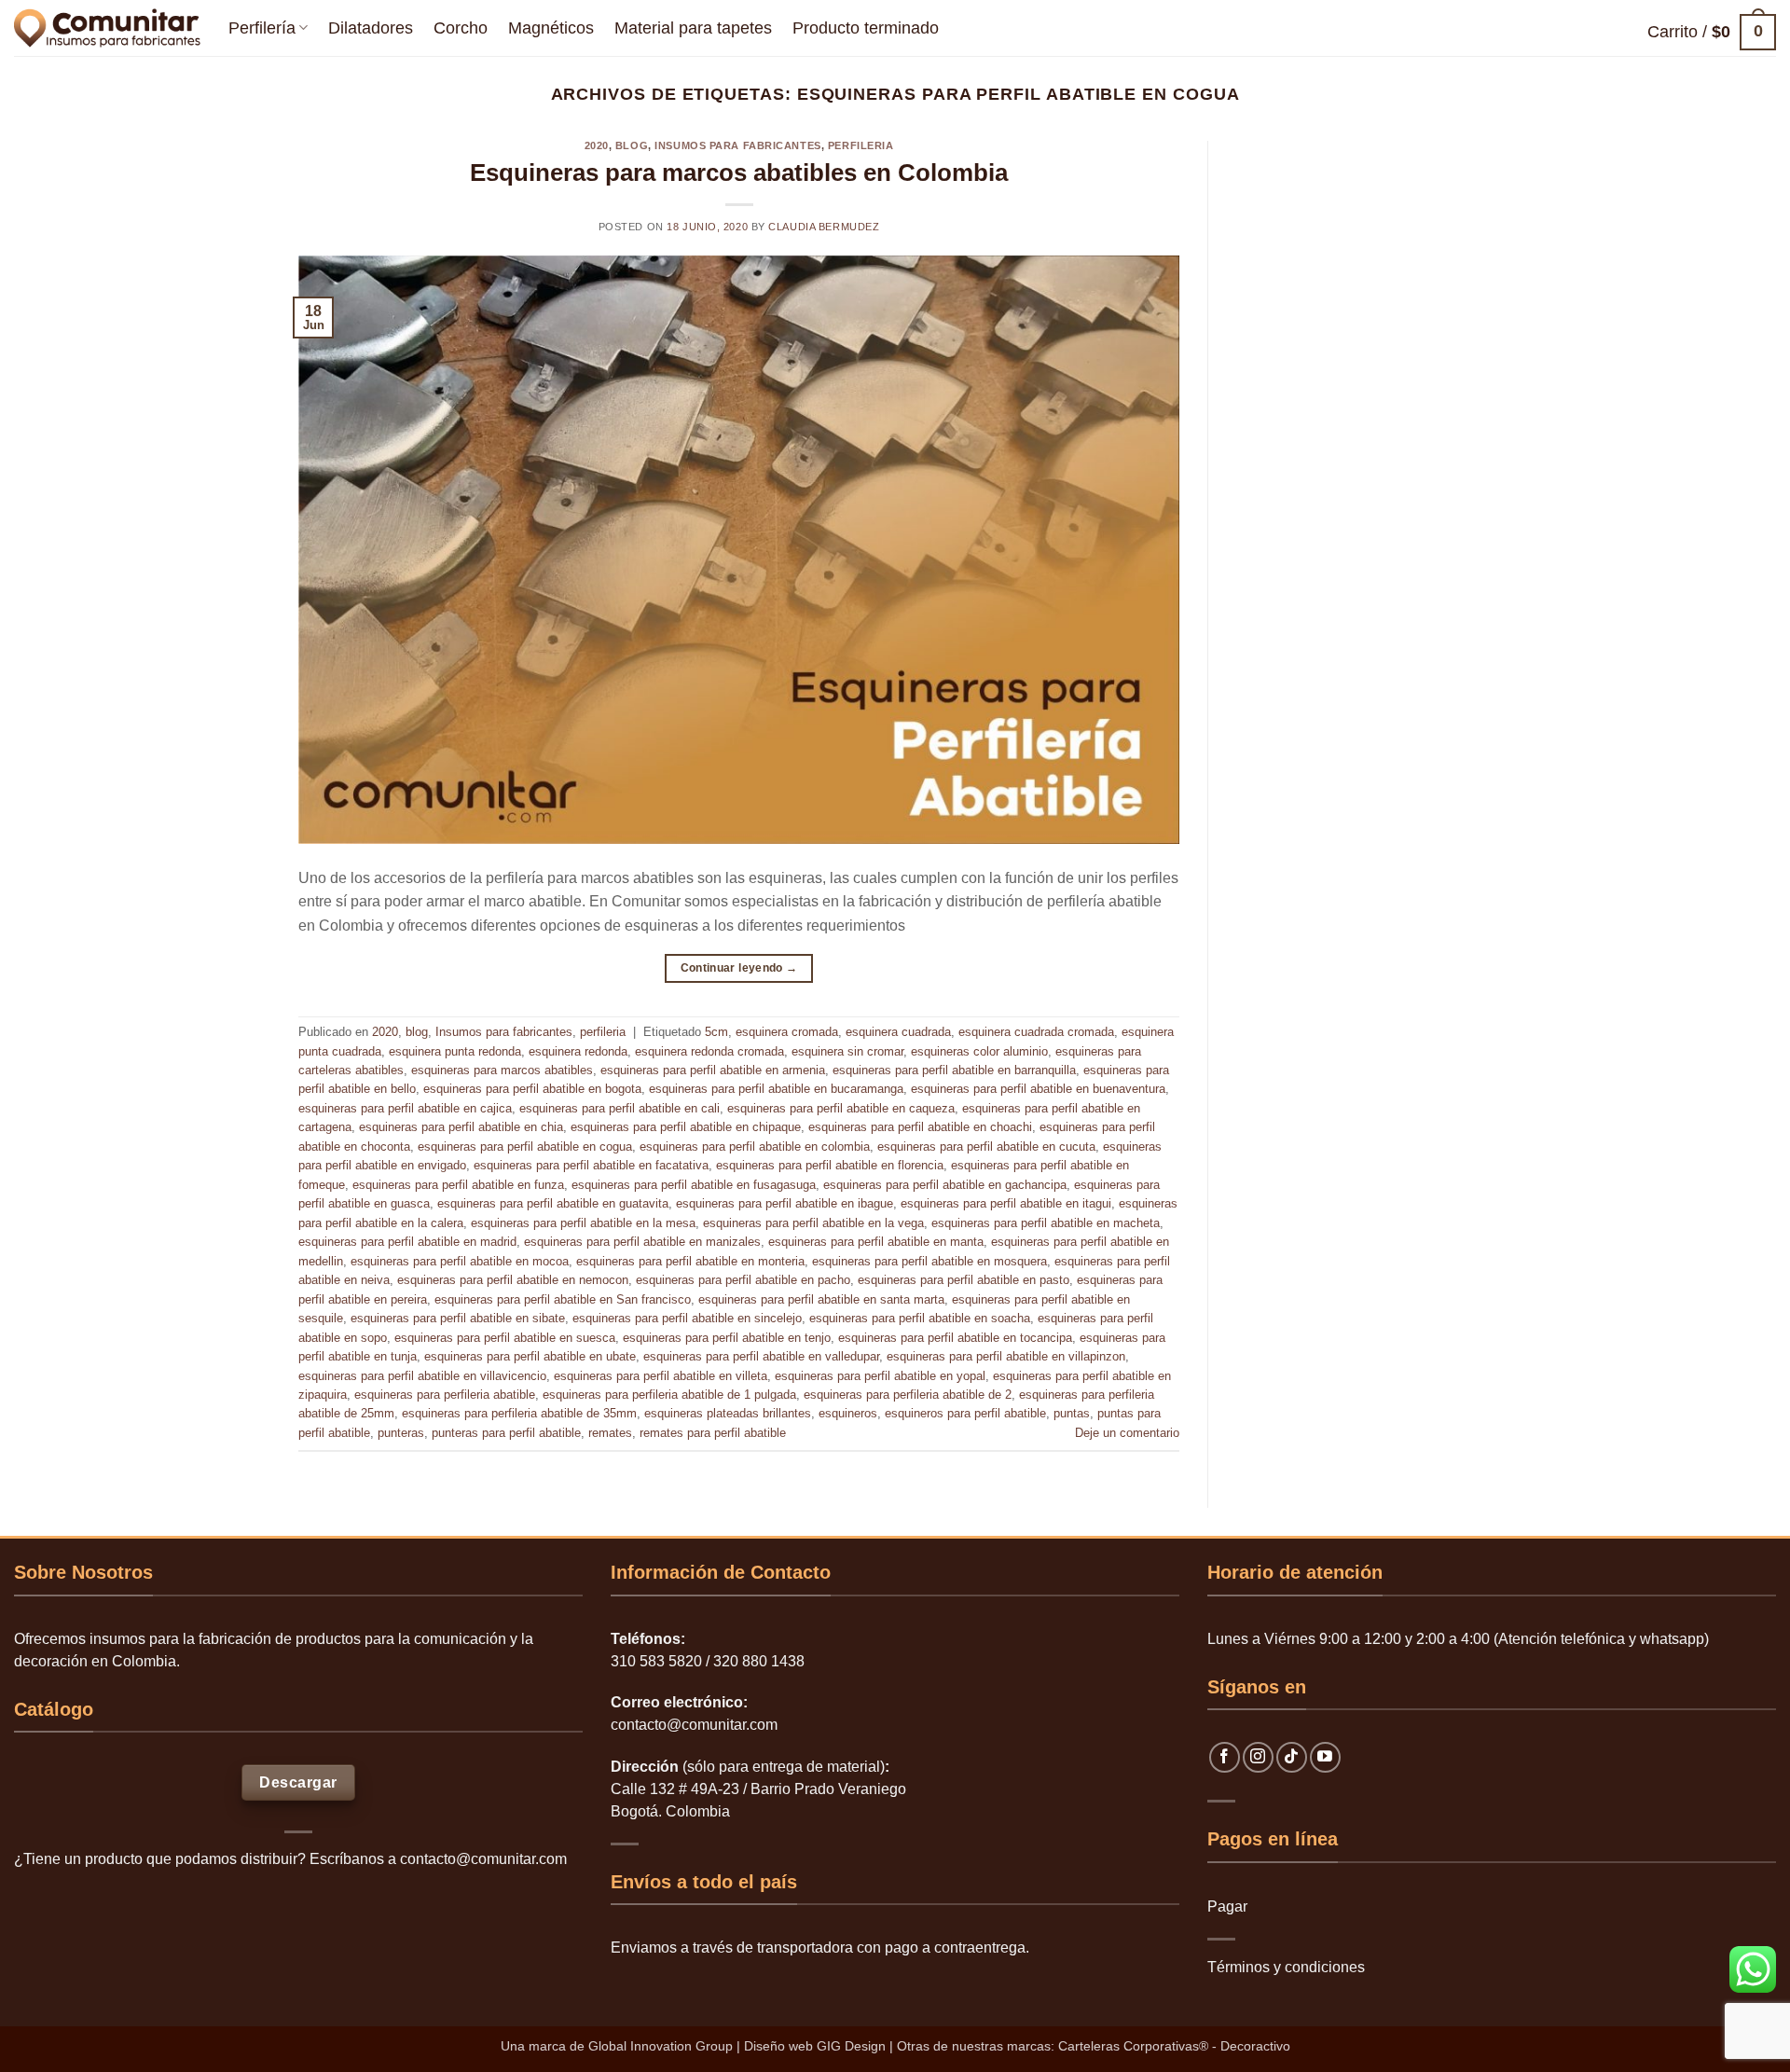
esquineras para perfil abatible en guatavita (553, 1203)
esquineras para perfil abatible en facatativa (591, 1165)
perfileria (861, 145)
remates (610, 1433)
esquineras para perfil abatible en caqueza (841, 1108)
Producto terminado (866, 28)
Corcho (461, 28)
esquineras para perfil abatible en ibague (785, 1203)
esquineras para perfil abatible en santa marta (821, 1299)
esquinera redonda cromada (709, 1051)
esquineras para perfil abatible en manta (876, 1242)
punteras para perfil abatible (506, 1433)
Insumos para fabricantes (737, 145)
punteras (401, 1433)
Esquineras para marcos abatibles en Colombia (739, 173)
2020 (597, 145)
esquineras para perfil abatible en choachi (920, 1127)
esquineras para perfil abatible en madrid (407, 1242)
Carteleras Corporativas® (1135, 2046)
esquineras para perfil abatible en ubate (530, 1356)
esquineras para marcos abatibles (502, 1070)
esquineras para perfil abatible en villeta (661, 1376)
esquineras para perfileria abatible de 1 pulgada (669, 1395)
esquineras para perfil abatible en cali (620, 1108)
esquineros (848, 1413)
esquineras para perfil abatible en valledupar (761, 1356)
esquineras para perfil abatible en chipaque (686, 1127)
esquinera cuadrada (898, 1032)
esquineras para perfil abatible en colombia (755, 1147)
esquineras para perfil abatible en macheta (1046, 1223)
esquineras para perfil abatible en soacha (920, 1318)
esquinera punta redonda (455, 1051)
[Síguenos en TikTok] (1292, 1757)
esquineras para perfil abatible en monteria (690, 1261)
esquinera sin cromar (847, 1051)
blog (632, 145)
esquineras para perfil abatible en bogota (532, 1089)
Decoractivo (1255, 2046)
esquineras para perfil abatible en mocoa (460, 1261)
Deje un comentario (1127, 1433)
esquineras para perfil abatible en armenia (713, 1070)
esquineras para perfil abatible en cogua (525, 1147)
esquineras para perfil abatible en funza (458, 1185)
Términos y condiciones (1286, 1967)
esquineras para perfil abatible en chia (461, 1127)
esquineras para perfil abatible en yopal (880, 1376)
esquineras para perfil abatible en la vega (813, 1223)
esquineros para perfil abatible (965, 1413)
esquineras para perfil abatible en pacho (743, 1280)
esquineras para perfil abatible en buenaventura (1038, 1089)
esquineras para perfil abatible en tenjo (727, 1338)
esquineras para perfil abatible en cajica (405, 1108)
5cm (716, 1032)
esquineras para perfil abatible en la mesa (583, 1223)
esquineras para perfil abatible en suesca (505, 1338)
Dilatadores (371, 28)
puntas (1072, 1413)
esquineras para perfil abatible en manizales (642, 1242)
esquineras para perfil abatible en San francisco (563, 1299)
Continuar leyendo (739, 968)
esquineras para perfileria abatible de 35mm (519, 1413)
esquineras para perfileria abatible (445, 1395)
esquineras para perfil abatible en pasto (964, 1280)
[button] (1712, 32)
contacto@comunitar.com (483, 1859)
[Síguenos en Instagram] (1258, 1757)
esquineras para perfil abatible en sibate (458, 1318)
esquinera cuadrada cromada (1036, 1032)
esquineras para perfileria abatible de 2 (908, 1395)
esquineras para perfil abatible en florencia (830, 1165)
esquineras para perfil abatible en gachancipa (945, 1185)
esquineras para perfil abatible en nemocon (513, 1280)
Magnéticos (551, 28)
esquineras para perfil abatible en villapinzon (1006, 1356)
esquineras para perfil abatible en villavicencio (422, 1376)
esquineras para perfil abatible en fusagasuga (694, 1185)
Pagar (1227, 1906)
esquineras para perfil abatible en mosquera (929, 1261)
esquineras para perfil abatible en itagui (1006, 1203)
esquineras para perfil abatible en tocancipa (955, 1338)
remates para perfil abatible (713, 1433)
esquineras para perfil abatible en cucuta (986, 1147)
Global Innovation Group (661, 2046)
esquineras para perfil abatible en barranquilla (954, 1070)
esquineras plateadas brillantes (728, 1413)
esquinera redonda (578, 1051)
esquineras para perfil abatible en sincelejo (687, 1318)
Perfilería (262, 28)
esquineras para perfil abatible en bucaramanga (776, 1089)
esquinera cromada (787, 1032)
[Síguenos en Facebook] (1225, 1757)
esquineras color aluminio (979, 1051)
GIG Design (851, 2046)
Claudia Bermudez (824, 227)
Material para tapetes (693, 28)
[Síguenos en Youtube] (1325, 1757)
